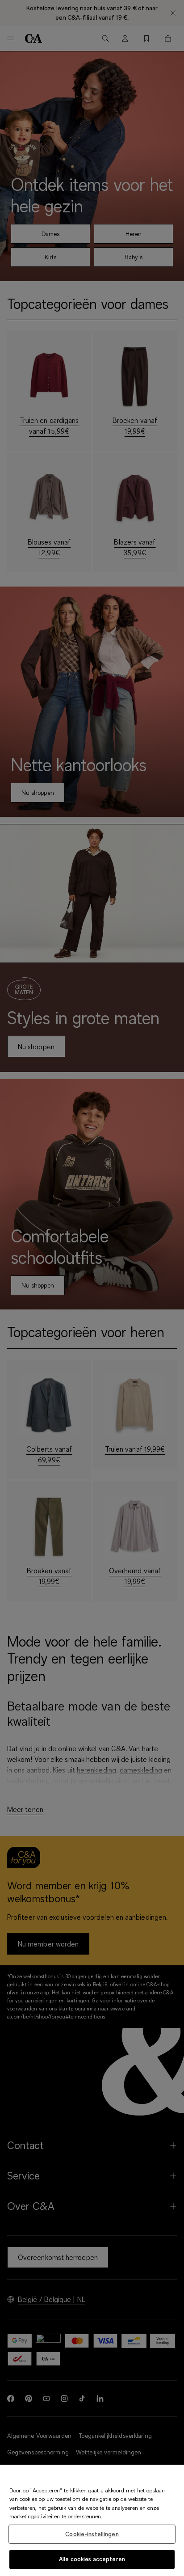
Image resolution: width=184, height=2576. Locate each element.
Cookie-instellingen (92, 2534)
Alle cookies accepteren (92, 2559)
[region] (92, 2520)
